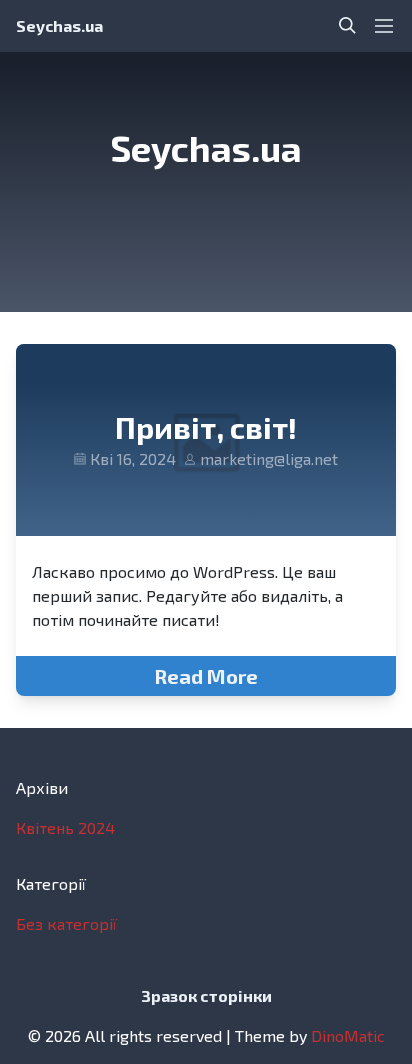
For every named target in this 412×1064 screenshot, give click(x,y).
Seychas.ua (59, 25)
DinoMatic (348, 1035)
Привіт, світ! (206, 427)
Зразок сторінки (206, 995)
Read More (206, 676)
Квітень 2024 (65, 827)
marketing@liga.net (269, 458)
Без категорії (66, 923)
